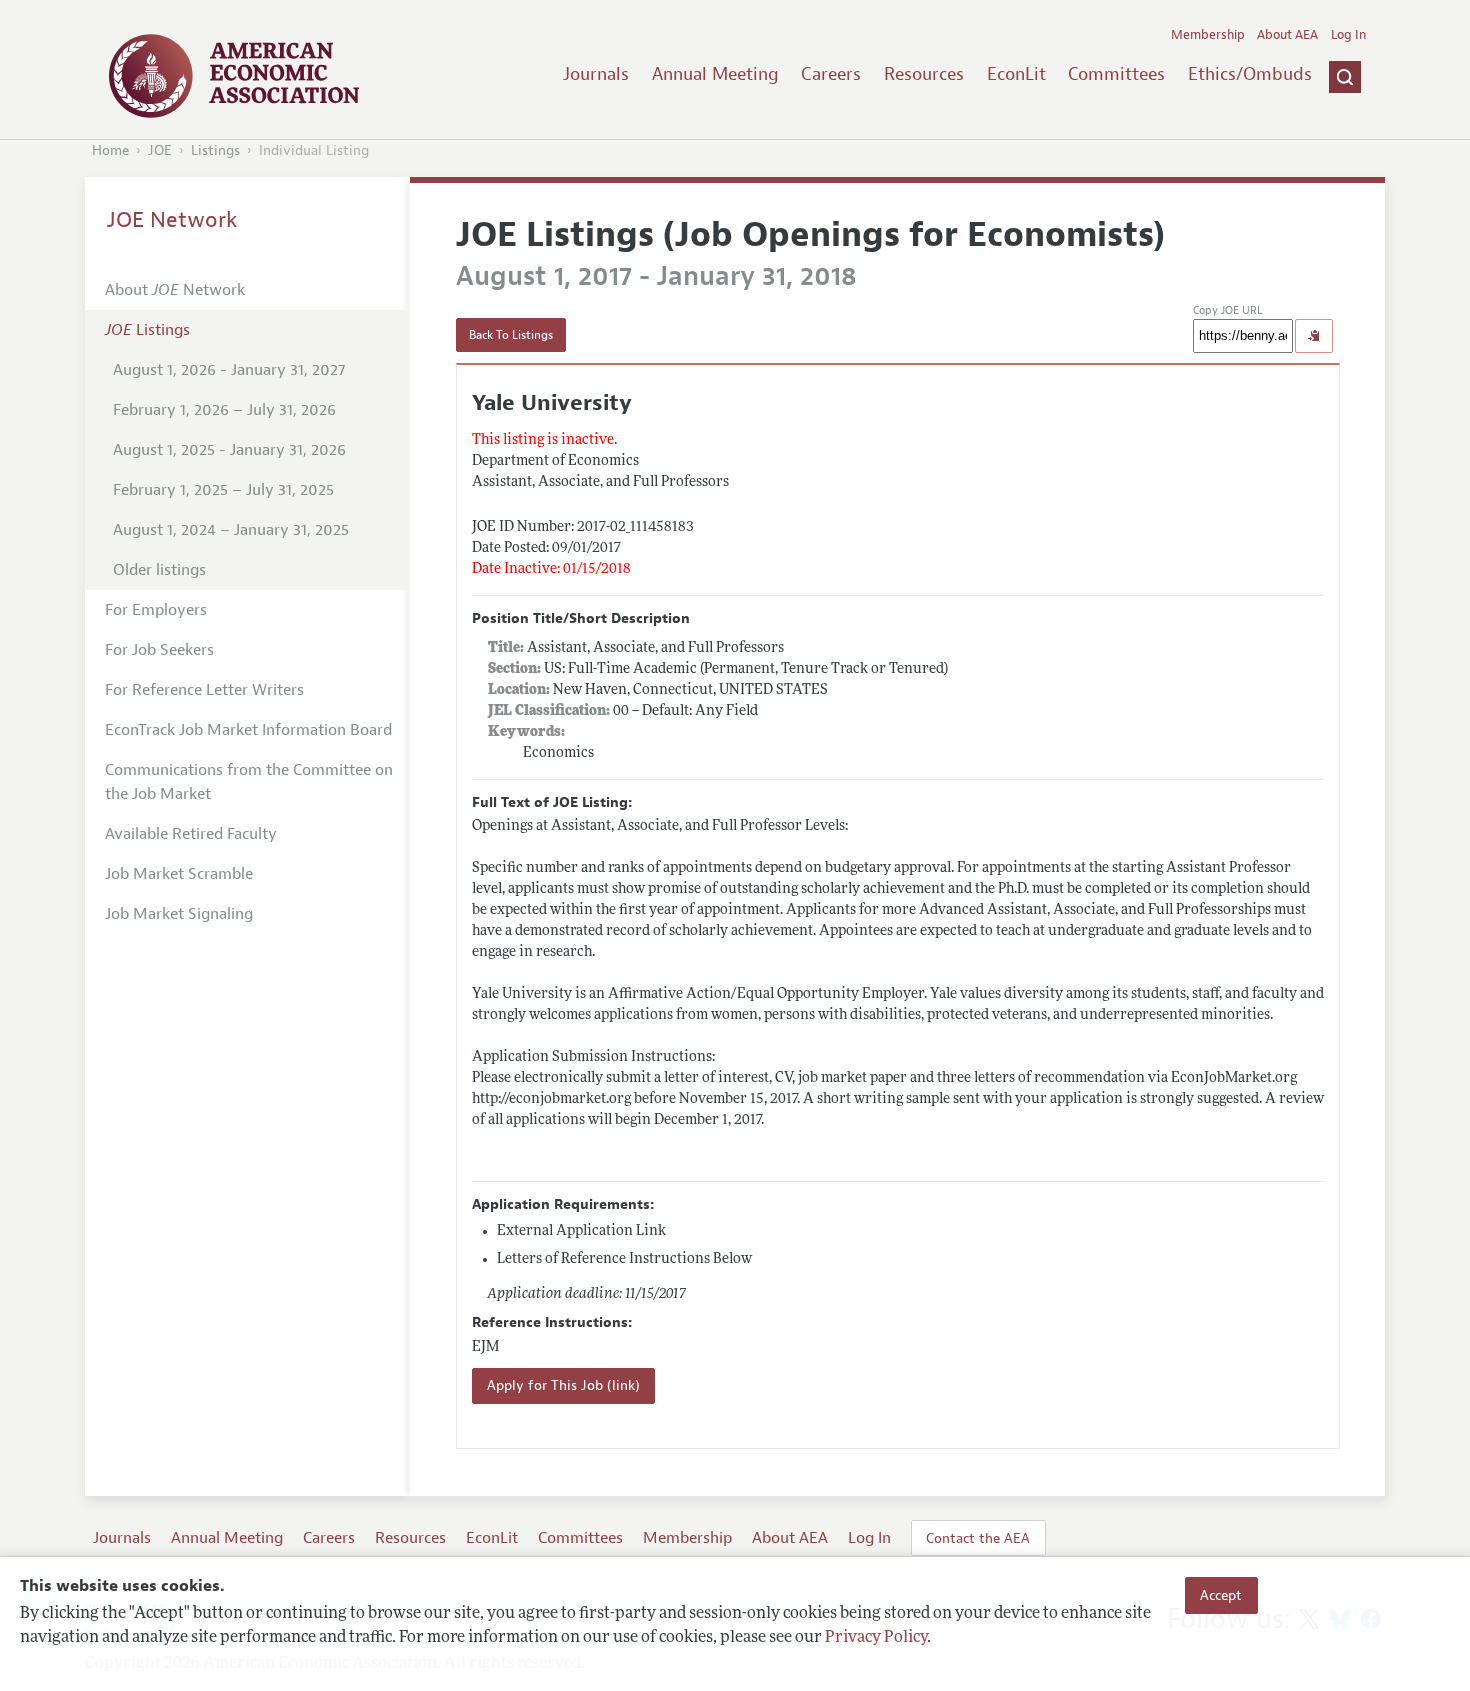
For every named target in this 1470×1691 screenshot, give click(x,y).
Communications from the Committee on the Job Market (249, 782)
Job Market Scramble (179, 874)
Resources (924, 74)
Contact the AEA (978, 1538)
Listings (215, 150)
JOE (160, 150)
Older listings (159, 570)
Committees (1116, 74)
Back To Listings (511, 335)
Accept (1221, 1595)
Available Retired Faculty (191, 834)
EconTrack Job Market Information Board (248, 730)
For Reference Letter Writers (204, 690)
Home (110, 150)
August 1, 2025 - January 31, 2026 (229, 450)
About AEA (1287, 35)
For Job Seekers (159, 650)
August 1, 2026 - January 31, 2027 (229, 370)
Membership (1208, 35)
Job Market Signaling (179, 914)
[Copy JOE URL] (1314, 336)
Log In (1348, 35)
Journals (596, 74)
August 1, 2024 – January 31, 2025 (231, 530)
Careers (831, 74)
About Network (175, 290)
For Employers (156, 610)
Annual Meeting (715, 74)
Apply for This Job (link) (563, 1385)
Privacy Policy (876, 1638)
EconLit (1016, 74)
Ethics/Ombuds (1250, 74)
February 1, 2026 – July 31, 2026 (224, 410)
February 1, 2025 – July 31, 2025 (223, 490)
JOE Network (172, 220)
